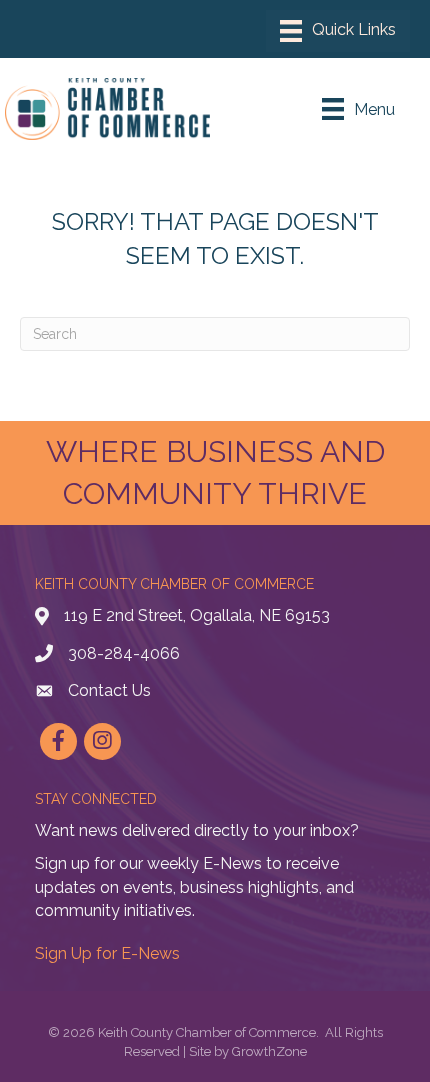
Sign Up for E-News (107, 953)
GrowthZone (269, 1051)
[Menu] (338, 31)
